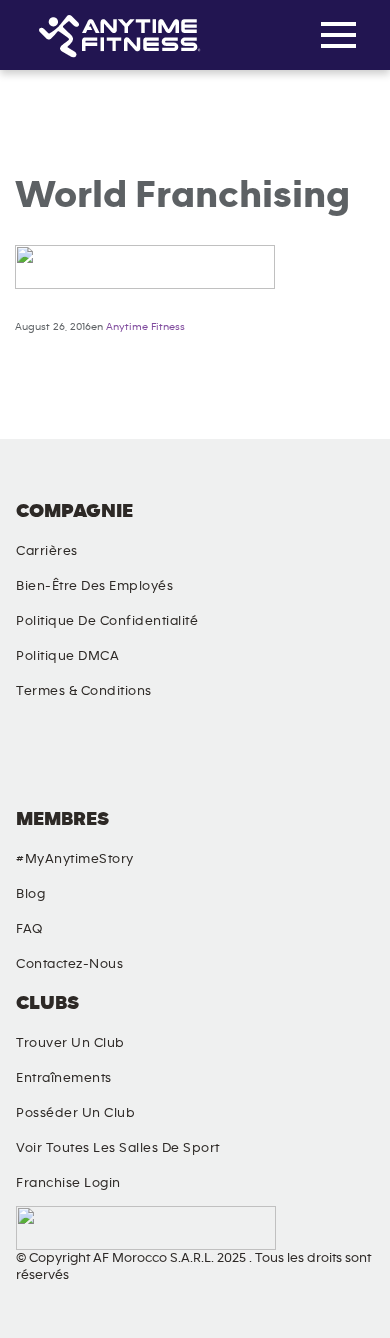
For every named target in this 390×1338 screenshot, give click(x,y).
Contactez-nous (69, 964)
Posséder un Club (75, 1113)
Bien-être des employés (94, 586)
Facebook (35, 761)
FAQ (29, 929)
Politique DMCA (67, 656)
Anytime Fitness (145, 326)
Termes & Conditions (84, 691)
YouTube (243, 761)
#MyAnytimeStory (75, 859)
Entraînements (64, 1078)
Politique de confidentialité (107, 621)
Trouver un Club (70, 1043)
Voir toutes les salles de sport (118, 1148)
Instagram (139, 761)
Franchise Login (68, 1183)
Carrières (47, 551)
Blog (30, 894)
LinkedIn (347, 761)
